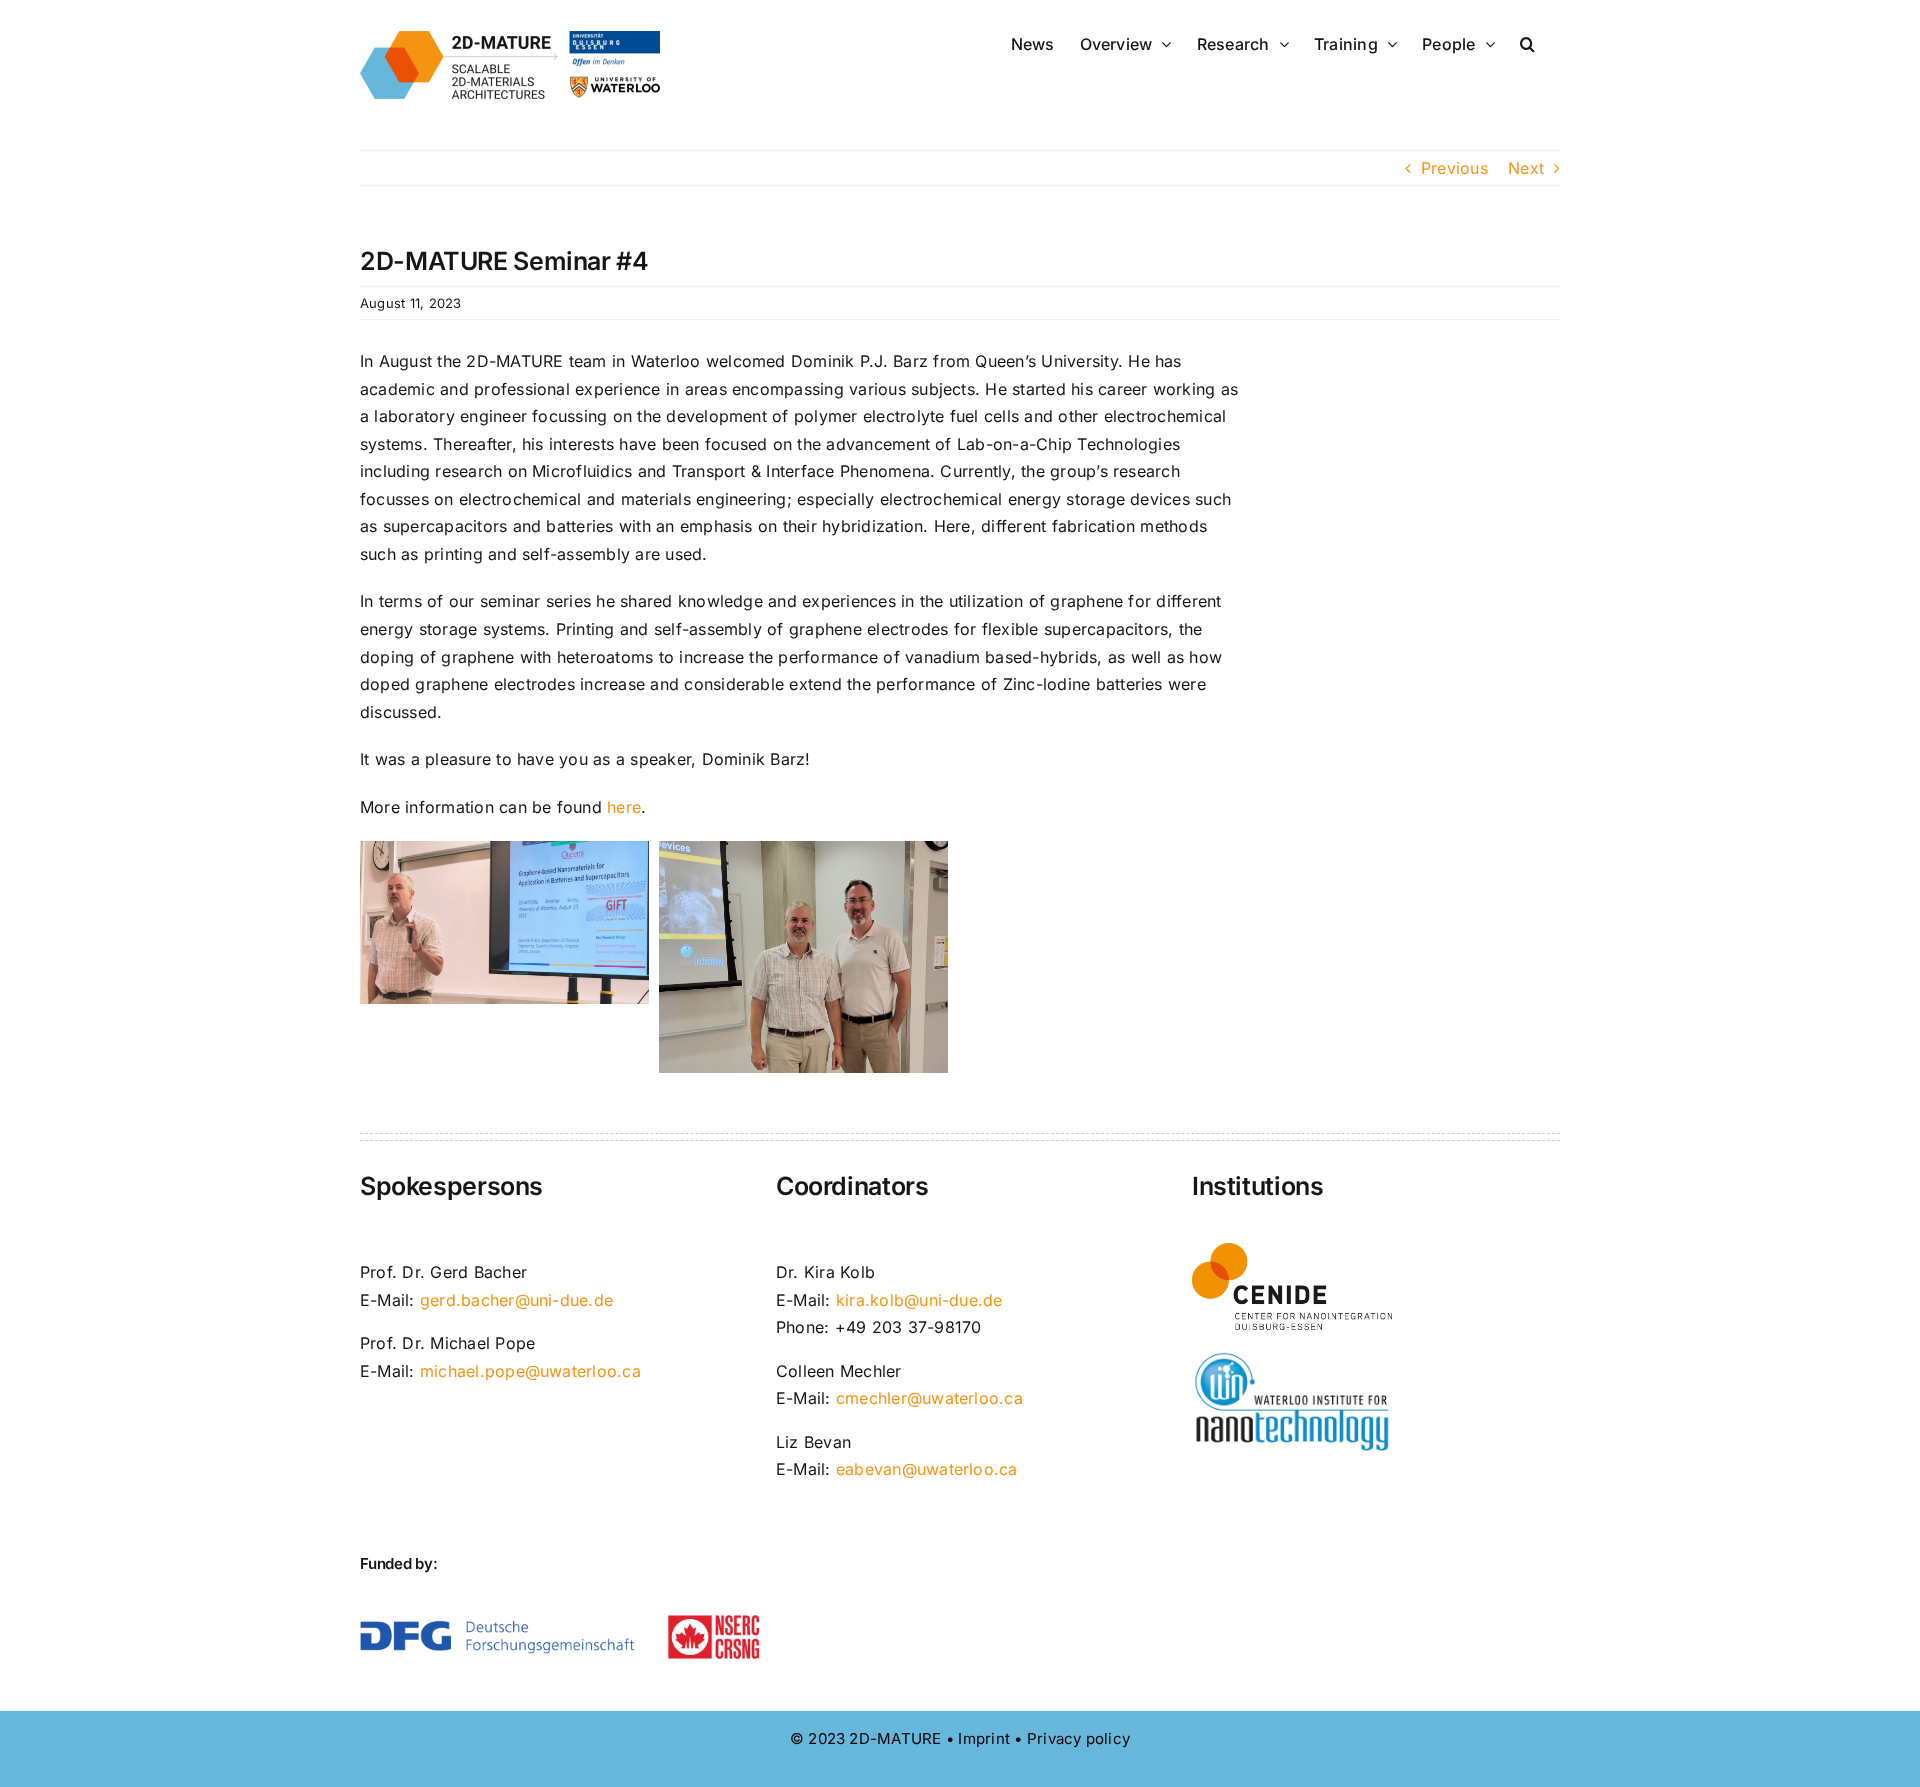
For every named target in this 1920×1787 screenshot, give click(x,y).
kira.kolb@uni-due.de (919, 1300)
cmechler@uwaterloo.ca (929, 1398)
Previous (1454, 168)
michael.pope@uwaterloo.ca (530, 1371)
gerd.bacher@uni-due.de (516, 1300)
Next (1526, 168)
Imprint (984, 1738)
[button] (1527, 42)
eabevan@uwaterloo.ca (927, 1469)
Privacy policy (1078, 1738)
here (624, 807)
